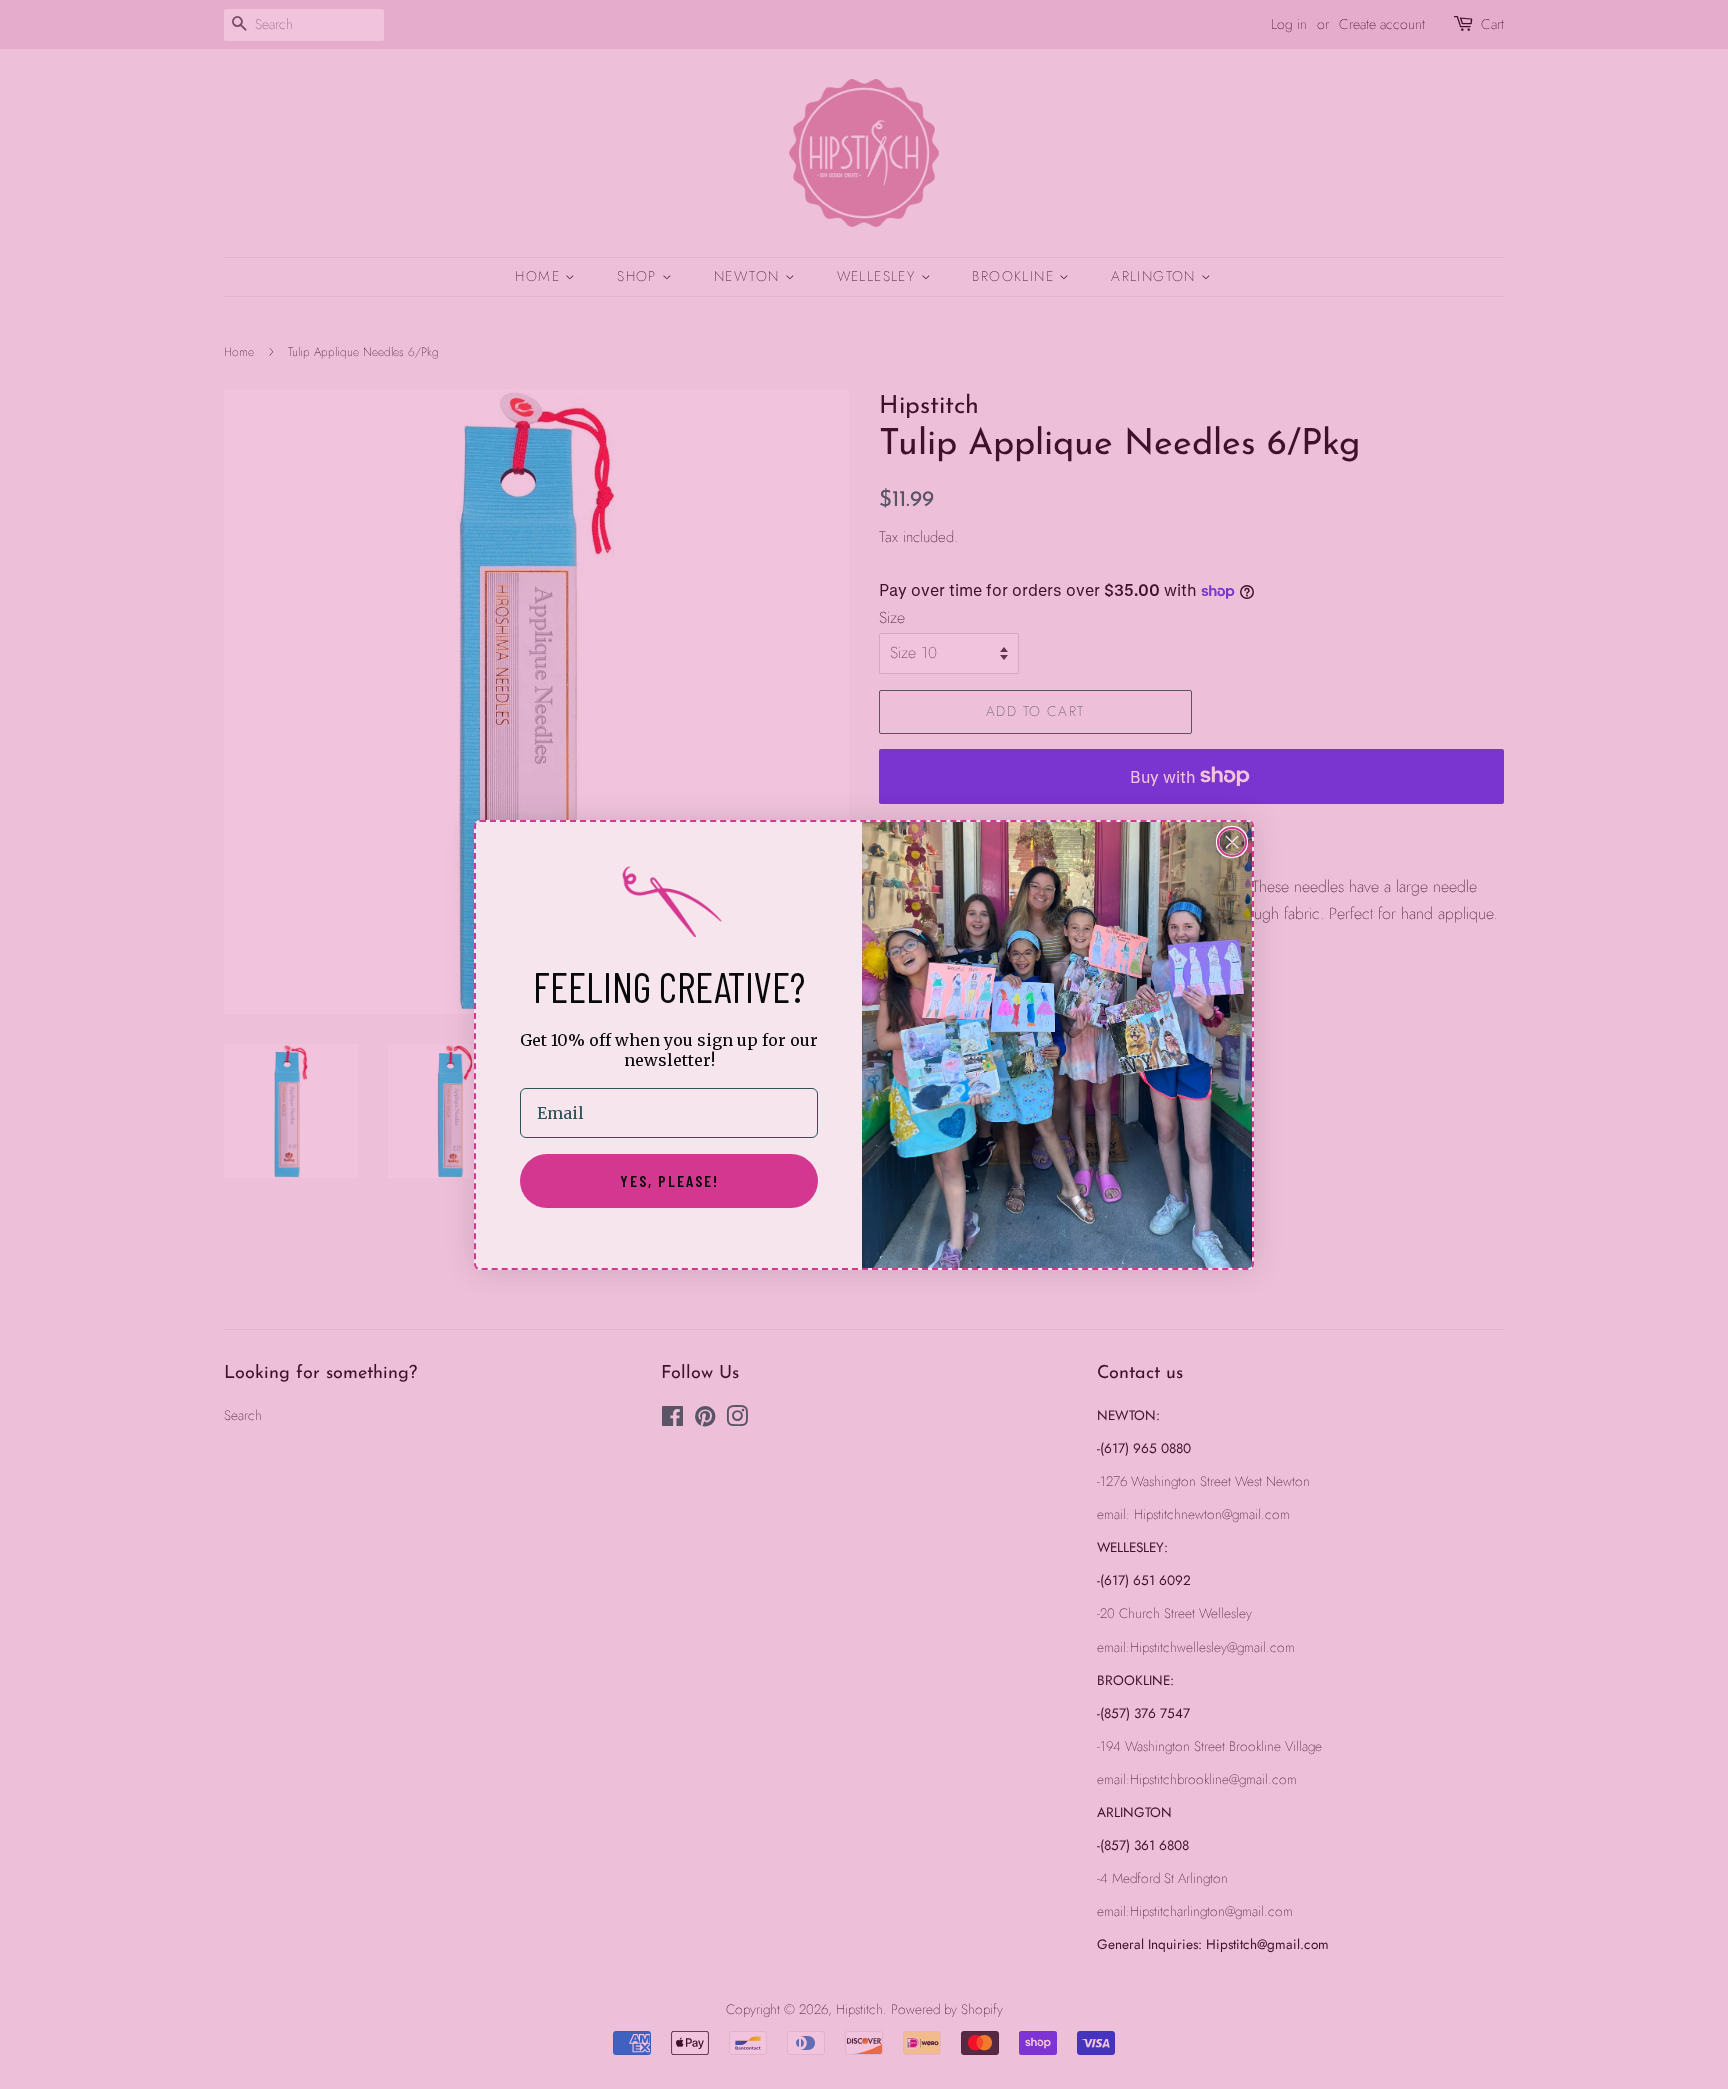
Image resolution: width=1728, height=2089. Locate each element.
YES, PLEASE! (669, 1180)
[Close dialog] (1232, 842)
